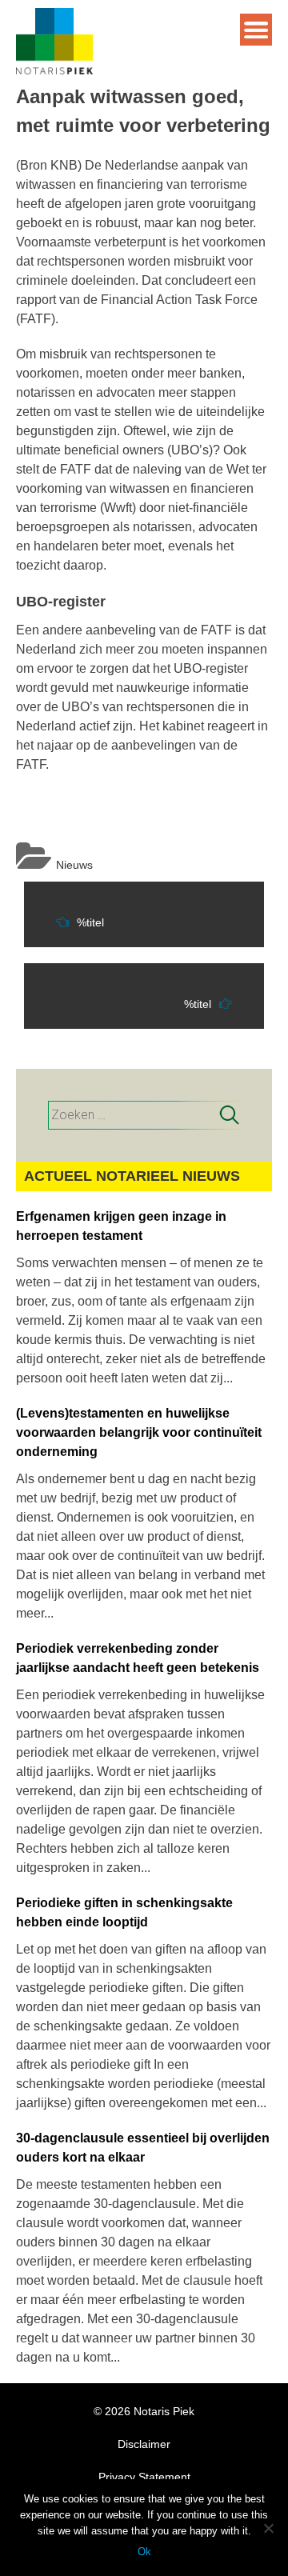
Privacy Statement (144, 2477)
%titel (90, 922)
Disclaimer (144, 2444)
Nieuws (74, 865)
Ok (144, 2552)
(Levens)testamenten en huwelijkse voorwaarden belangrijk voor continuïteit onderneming (139, 1432)
